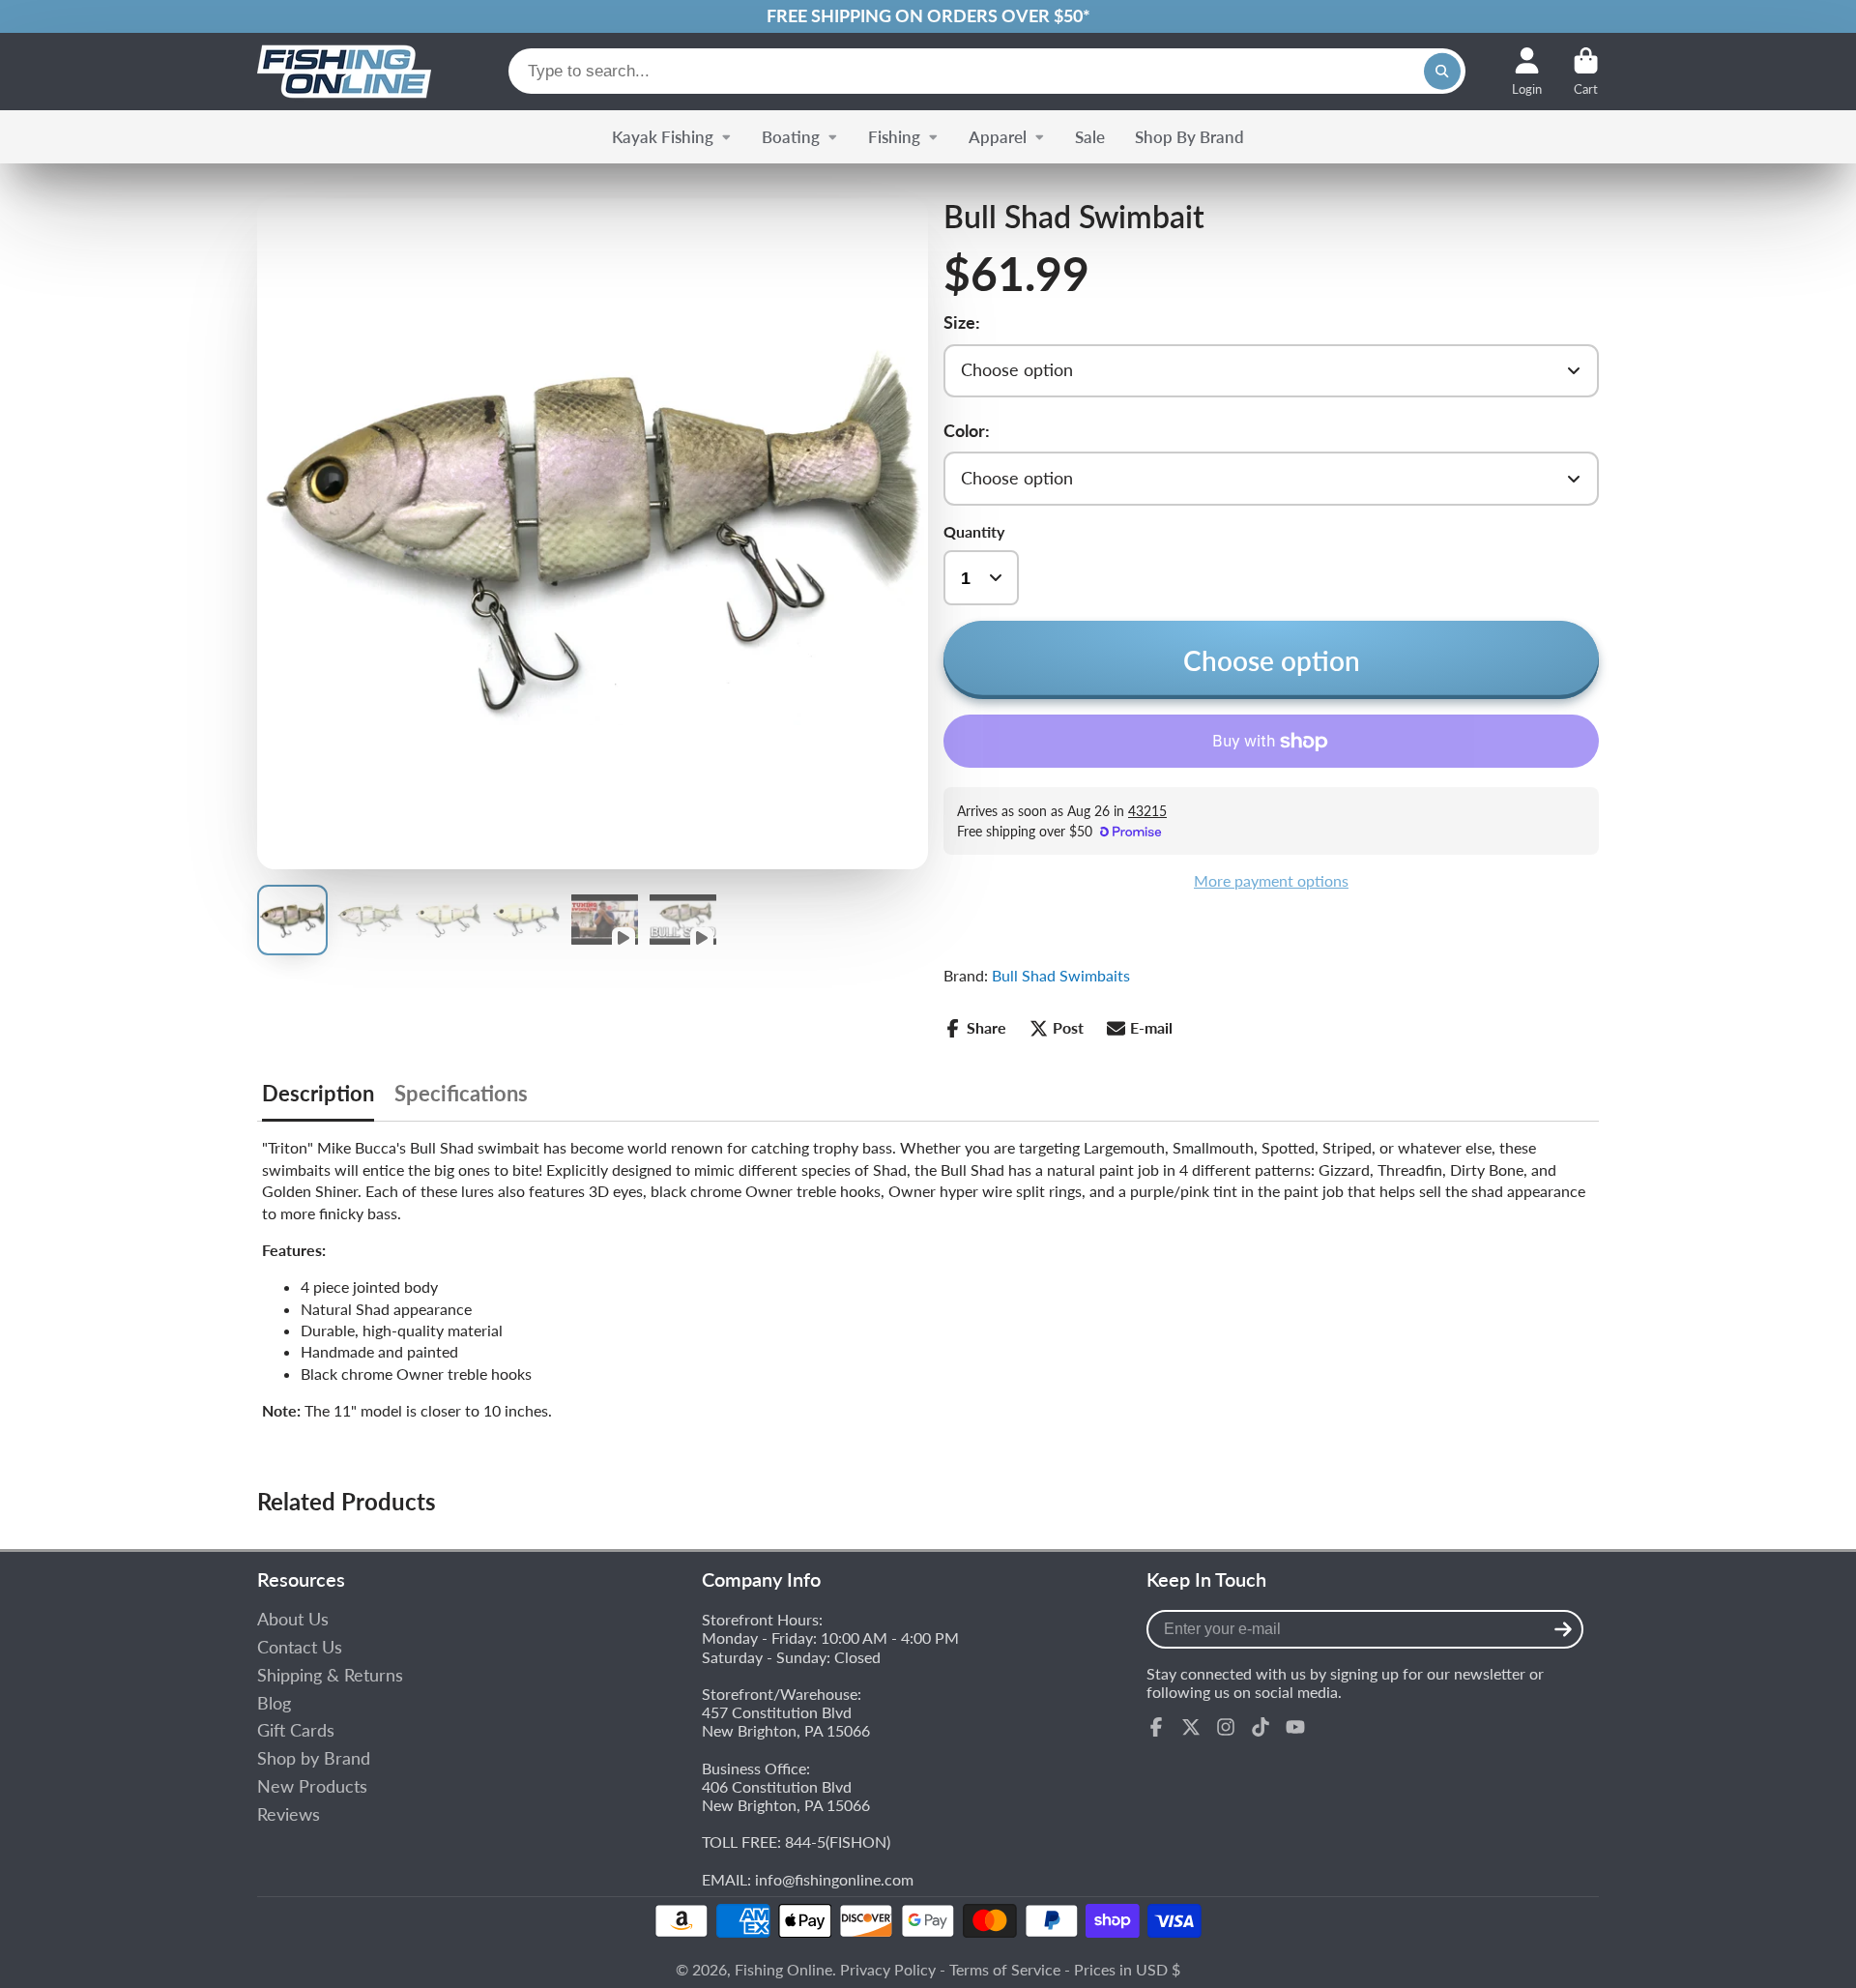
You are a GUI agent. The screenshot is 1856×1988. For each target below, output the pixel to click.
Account (1527, 72)
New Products (312, 1786)
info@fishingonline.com (834, 1879)
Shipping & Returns (330, 1675)
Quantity (974, 531)
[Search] (1442, 72)
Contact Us (300, 1647)
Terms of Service (1005, 1969)
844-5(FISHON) (838, 1842)
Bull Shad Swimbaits (1061, 975)
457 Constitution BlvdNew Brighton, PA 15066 (786, 1721)
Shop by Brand (314, 1758)
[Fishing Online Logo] (344, 72)
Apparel (998, 137)
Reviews (289, 1814)
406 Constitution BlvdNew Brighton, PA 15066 (786, 1796)
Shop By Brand (1189, 137)
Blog (274, 1703)
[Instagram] (1226, 1727)
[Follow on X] (1191, 1727)
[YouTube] (1295, 1727)
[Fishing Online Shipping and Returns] (928, 16)
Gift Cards (296, 1730)
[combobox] (987, 71)
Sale (1090, 137)
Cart (1586, 72)
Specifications (461, 1094)
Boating (791, 137)
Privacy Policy (888, 1969)
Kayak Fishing (663, 137)
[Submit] (1563, 1629)
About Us (293, 1619)
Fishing (894, 137)
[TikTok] (1261, 1727)
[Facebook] (1156, 1727)
